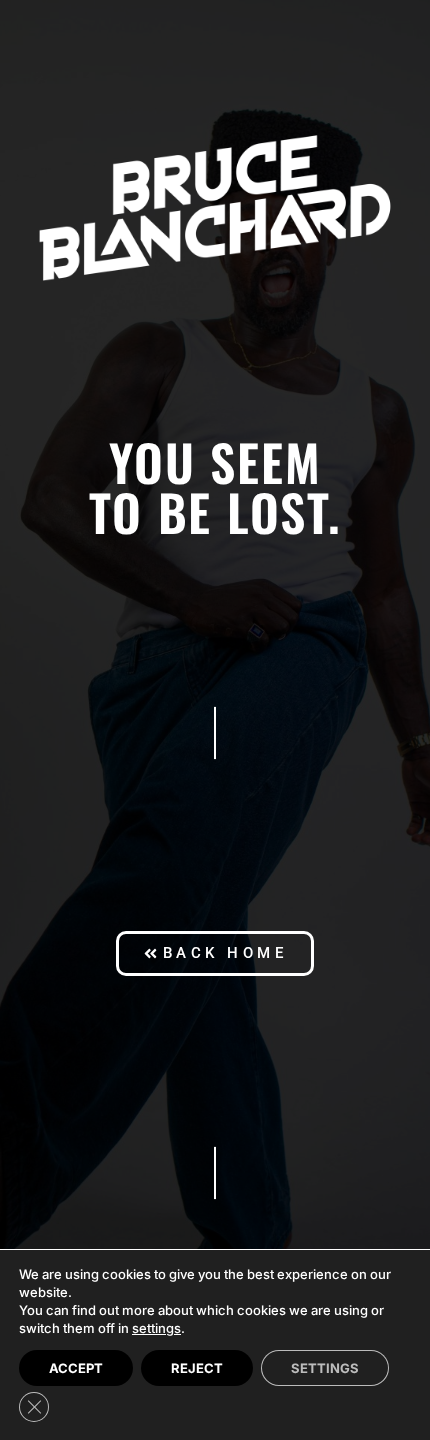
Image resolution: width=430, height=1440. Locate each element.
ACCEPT (76, 1368)
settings (156, 1328)
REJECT (197, 1368)
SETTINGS (325, 1368)
